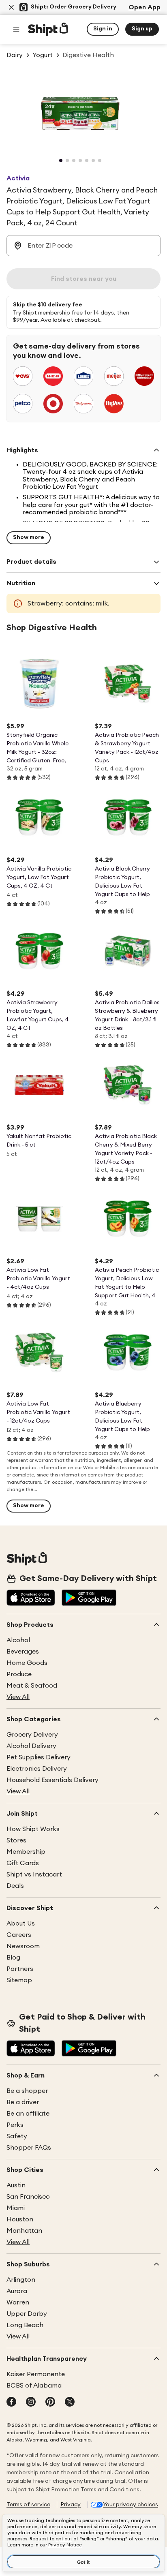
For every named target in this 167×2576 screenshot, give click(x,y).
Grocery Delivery (32, 1735)
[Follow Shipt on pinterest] (50, 2403)
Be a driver (23, 2102)
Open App (145, 7)
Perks (15, 2125)
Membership (26, 1852)
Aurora (17, 2291)
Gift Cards (23, 1863)
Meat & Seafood (32, 1686)
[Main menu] (16, 29)
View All (18, 1697)
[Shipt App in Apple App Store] (31, 1598)
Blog (13, 1958)
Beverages (23, 1652)
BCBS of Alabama (34, 2386)
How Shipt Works (33, 1829)
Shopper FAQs (29, 2148)
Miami (16, 2208)
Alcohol (18, 1640)
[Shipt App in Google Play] (89, 1598)
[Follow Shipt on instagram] (31, 2403)
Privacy (71, 2505)
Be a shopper (27, 2091)
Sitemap (19, 1980)
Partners (20, 1969)
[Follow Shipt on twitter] (70, 2403)
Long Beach (25, 2325)
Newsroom (23, 1946)
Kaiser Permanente (36, 2374)
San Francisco (28, 2197)
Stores (16, 1840)
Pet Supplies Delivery (39, 1757)
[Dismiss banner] (11, 7)
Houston (20, 2219)
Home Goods (27, 1663)
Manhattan (24, 2231)
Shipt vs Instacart (34, 1874)
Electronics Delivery (37, 1769)
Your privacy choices (131, 2505)
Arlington (21, 2280)
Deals (15, 1886)
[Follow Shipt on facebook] (11, 2403)
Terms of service (28, 2505)
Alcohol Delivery (31, 1746)
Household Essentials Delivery (52, 1780)
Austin (16, 2185)
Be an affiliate (28, 2114)
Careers (19, 1935)
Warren (18, 2302)
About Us (21, 1923)
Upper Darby (27, 2314)
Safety (17, 2136)
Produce (19, 1674)
